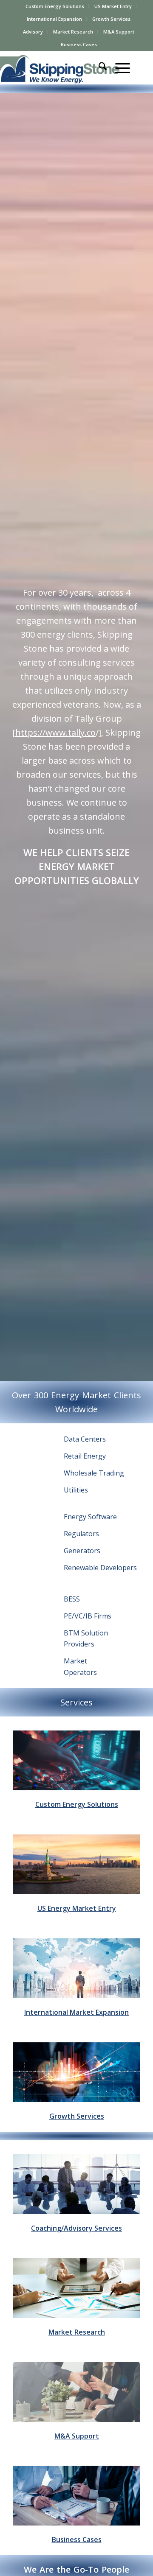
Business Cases (79, 44)
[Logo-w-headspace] (65, 67)
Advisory (33, 32)
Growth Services (111, 19)
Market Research (73, 32)
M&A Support (119, 32)
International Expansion (54, 19)
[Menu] (118, 67)
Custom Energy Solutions (55, 6)
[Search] (98, 67)
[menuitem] (55, 6)
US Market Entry (113, 6)
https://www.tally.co (55, 732)
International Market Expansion (76, 2012)
